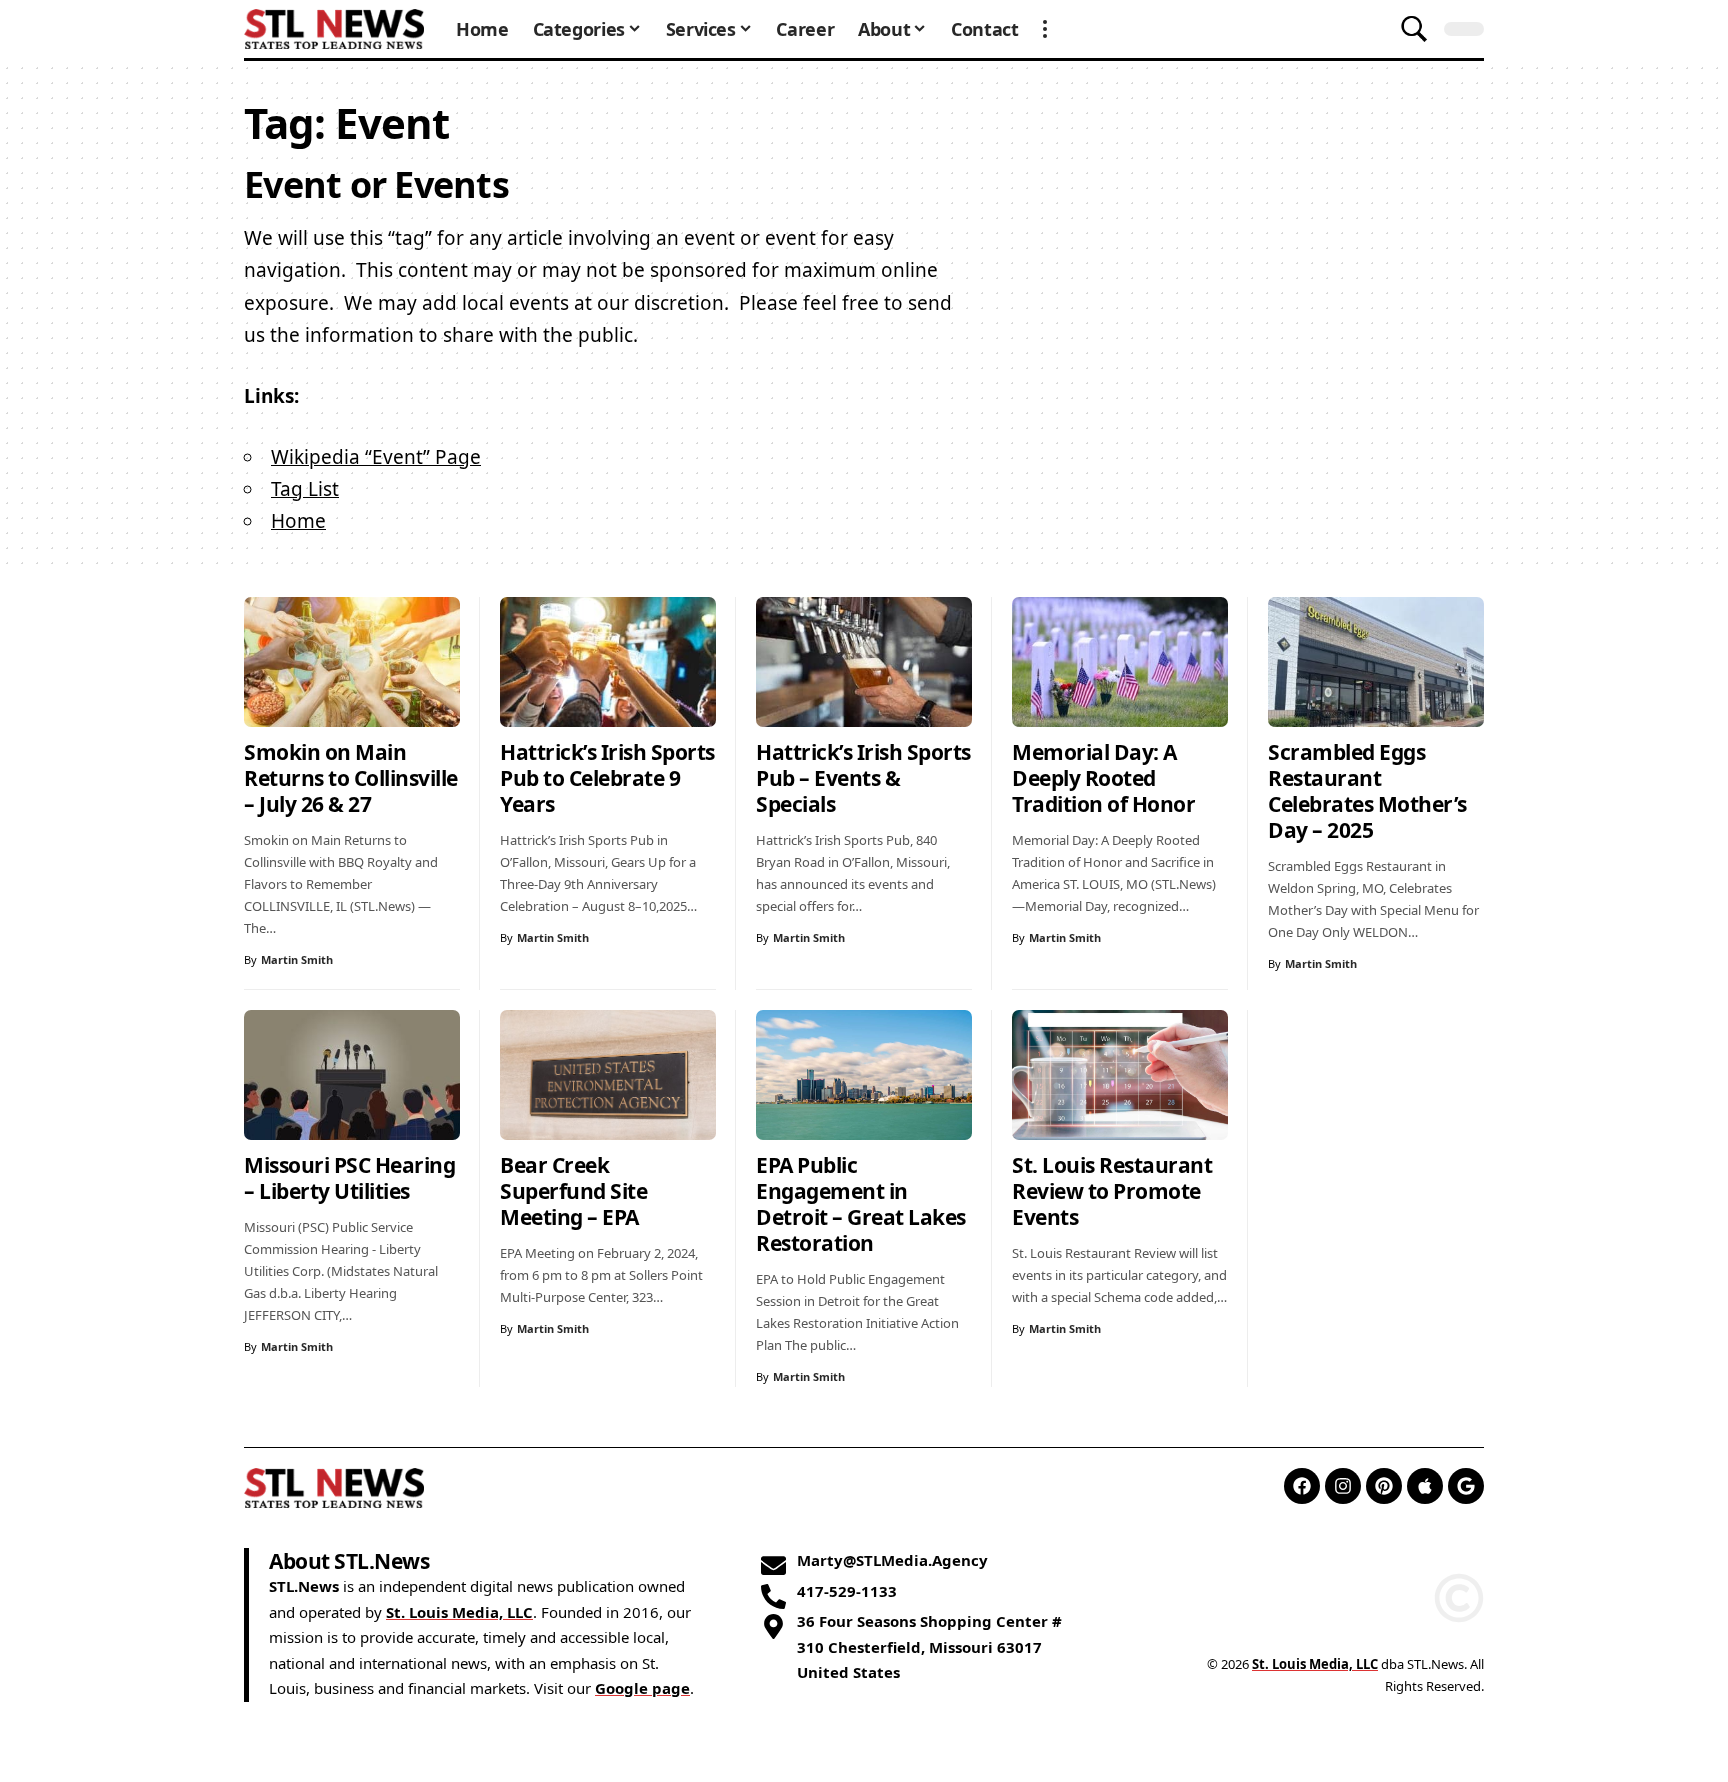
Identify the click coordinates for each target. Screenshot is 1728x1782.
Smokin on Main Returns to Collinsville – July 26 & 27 (351, 778)
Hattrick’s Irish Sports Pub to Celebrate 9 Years (607, 778)
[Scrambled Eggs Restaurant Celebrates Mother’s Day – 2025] (1376, 662)
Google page (642, 1688)
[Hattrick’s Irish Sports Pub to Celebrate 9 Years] (608, 662)
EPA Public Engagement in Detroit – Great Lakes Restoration (861, 1204)
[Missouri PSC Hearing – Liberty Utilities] (352, 1075)
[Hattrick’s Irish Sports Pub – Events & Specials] (864, 662)
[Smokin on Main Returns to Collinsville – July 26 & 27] (352, 662)
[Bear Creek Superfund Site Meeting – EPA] (608, 1075)
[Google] (1466, 1486)
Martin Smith (297, 959)
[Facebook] (1302, 1486)
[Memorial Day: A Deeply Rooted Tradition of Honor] (1120, 662)
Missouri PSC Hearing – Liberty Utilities (349, 1178)
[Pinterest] (1384, 1486)
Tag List (305, 489)
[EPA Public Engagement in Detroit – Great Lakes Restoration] (864, 1075)
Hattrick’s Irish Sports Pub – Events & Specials (863, 778)
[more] (1045, 29)
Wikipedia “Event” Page (376, 457)
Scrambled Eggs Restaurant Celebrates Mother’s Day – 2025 (1367, 791)
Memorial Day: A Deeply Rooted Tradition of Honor (1103, 778)
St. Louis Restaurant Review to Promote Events (1112, 1191)
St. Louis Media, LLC (459, 1612)
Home (298, 521)
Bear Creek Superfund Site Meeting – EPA (573, 1191)
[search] (1414, 29)
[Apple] (1425, 1486)
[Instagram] (1343, 1486)
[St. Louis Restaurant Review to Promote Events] (1120, 1075)
